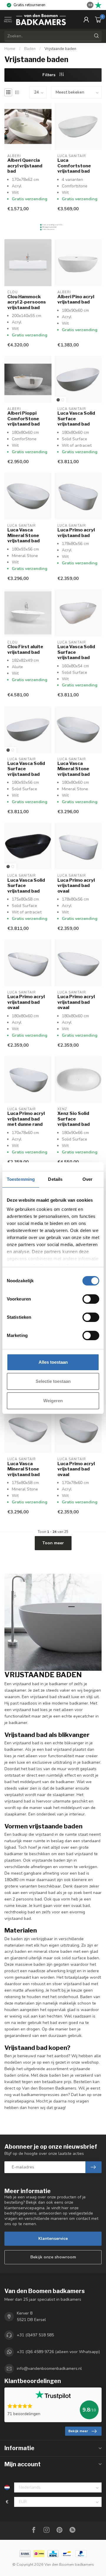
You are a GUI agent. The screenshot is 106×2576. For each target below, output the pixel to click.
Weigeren (53, 1401)
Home (10, 49)
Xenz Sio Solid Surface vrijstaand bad (74, 1119)
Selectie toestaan (53, 1381)
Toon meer (53, 1543)
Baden (30, 49)
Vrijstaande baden (60, 49)
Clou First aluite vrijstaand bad (25, 649)
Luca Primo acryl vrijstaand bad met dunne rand (26, 1119)
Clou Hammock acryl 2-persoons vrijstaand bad (27, 302)
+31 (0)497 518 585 (35, 2335)
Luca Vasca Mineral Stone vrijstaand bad (24, 535)
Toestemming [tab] (21, 1179)
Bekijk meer (78, 2431)
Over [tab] (87, 1179)
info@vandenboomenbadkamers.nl (49, 2369)
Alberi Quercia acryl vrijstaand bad (25, 166)
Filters (49, 75)
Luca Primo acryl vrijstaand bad (76, 533)
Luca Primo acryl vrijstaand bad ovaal (76, 886)
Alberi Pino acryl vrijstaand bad (76, 299)
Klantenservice (53, 2239)
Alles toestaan (53, 1362)
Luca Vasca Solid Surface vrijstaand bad (76, 419)
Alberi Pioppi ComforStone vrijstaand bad (24, 419)
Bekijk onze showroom (53, 2257)
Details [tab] (55, 1179)
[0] (98, 19)
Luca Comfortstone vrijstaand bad (74, 166)
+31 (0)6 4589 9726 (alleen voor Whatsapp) (58, 2352)
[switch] (91, 1299)
